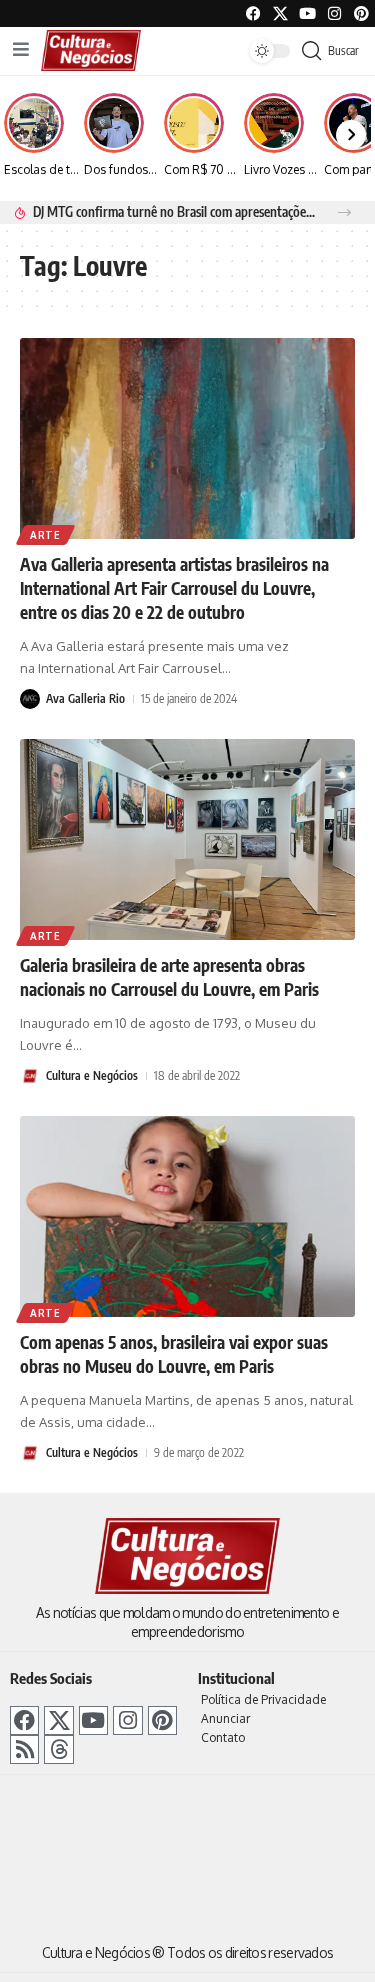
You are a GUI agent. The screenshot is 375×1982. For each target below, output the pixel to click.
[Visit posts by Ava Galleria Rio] (30, 699)
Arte (45, 535)
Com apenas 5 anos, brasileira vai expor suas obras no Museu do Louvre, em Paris (174, 1354)
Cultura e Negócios (92, 1075)
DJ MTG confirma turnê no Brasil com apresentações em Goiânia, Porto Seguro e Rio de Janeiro (174, 211)
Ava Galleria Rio (85, 698)
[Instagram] (127, 1720)
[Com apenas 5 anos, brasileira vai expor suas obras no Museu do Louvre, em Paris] (187, 1216)
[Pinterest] (361, 13)
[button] (344, 212)
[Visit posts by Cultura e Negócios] (30, 1076)
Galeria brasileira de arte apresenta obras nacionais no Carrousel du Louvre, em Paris (169, 977)
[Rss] (24, 1749)
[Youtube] (307, 13)
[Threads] (58, 1749)
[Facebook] (253, 13)
